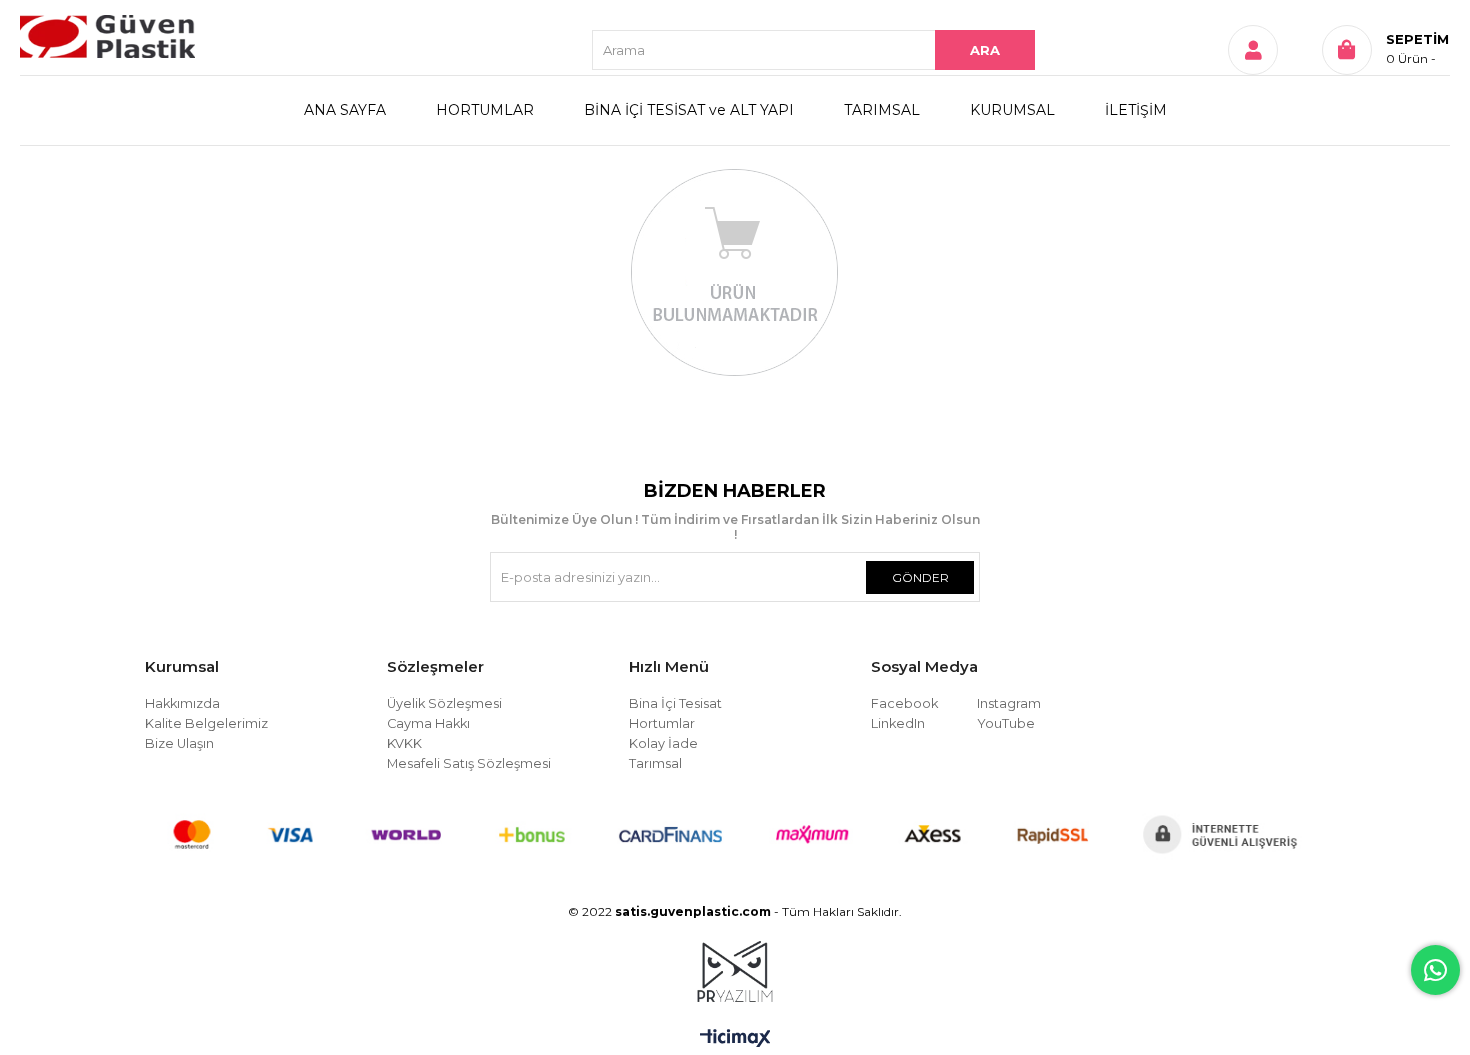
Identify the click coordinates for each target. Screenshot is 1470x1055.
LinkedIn (898, 723)
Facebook (904, 703)
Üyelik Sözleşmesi (444, 703)
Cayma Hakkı (428, 723)
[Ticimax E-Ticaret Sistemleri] (735, 1039)
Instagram (1009, 703)
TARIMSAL (882, 110)
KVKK (404, 743)
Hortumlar (662, 723)
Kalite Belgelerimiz (206, 723)
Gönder (920, 577)
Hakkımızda (182, 703)
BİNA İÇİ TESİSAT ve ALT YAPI (689, 110)
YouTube (1006, 723)
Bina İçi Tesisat (675, 703)
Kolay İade (663, 743)
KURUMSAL (1012, 110)
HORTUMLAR (485, 110)
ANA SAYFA (345, 110)
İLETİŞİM (1136, 110)
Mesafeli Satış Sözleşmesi (469, 763)
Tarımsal (655, 763)
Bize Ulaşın (179, 743)
